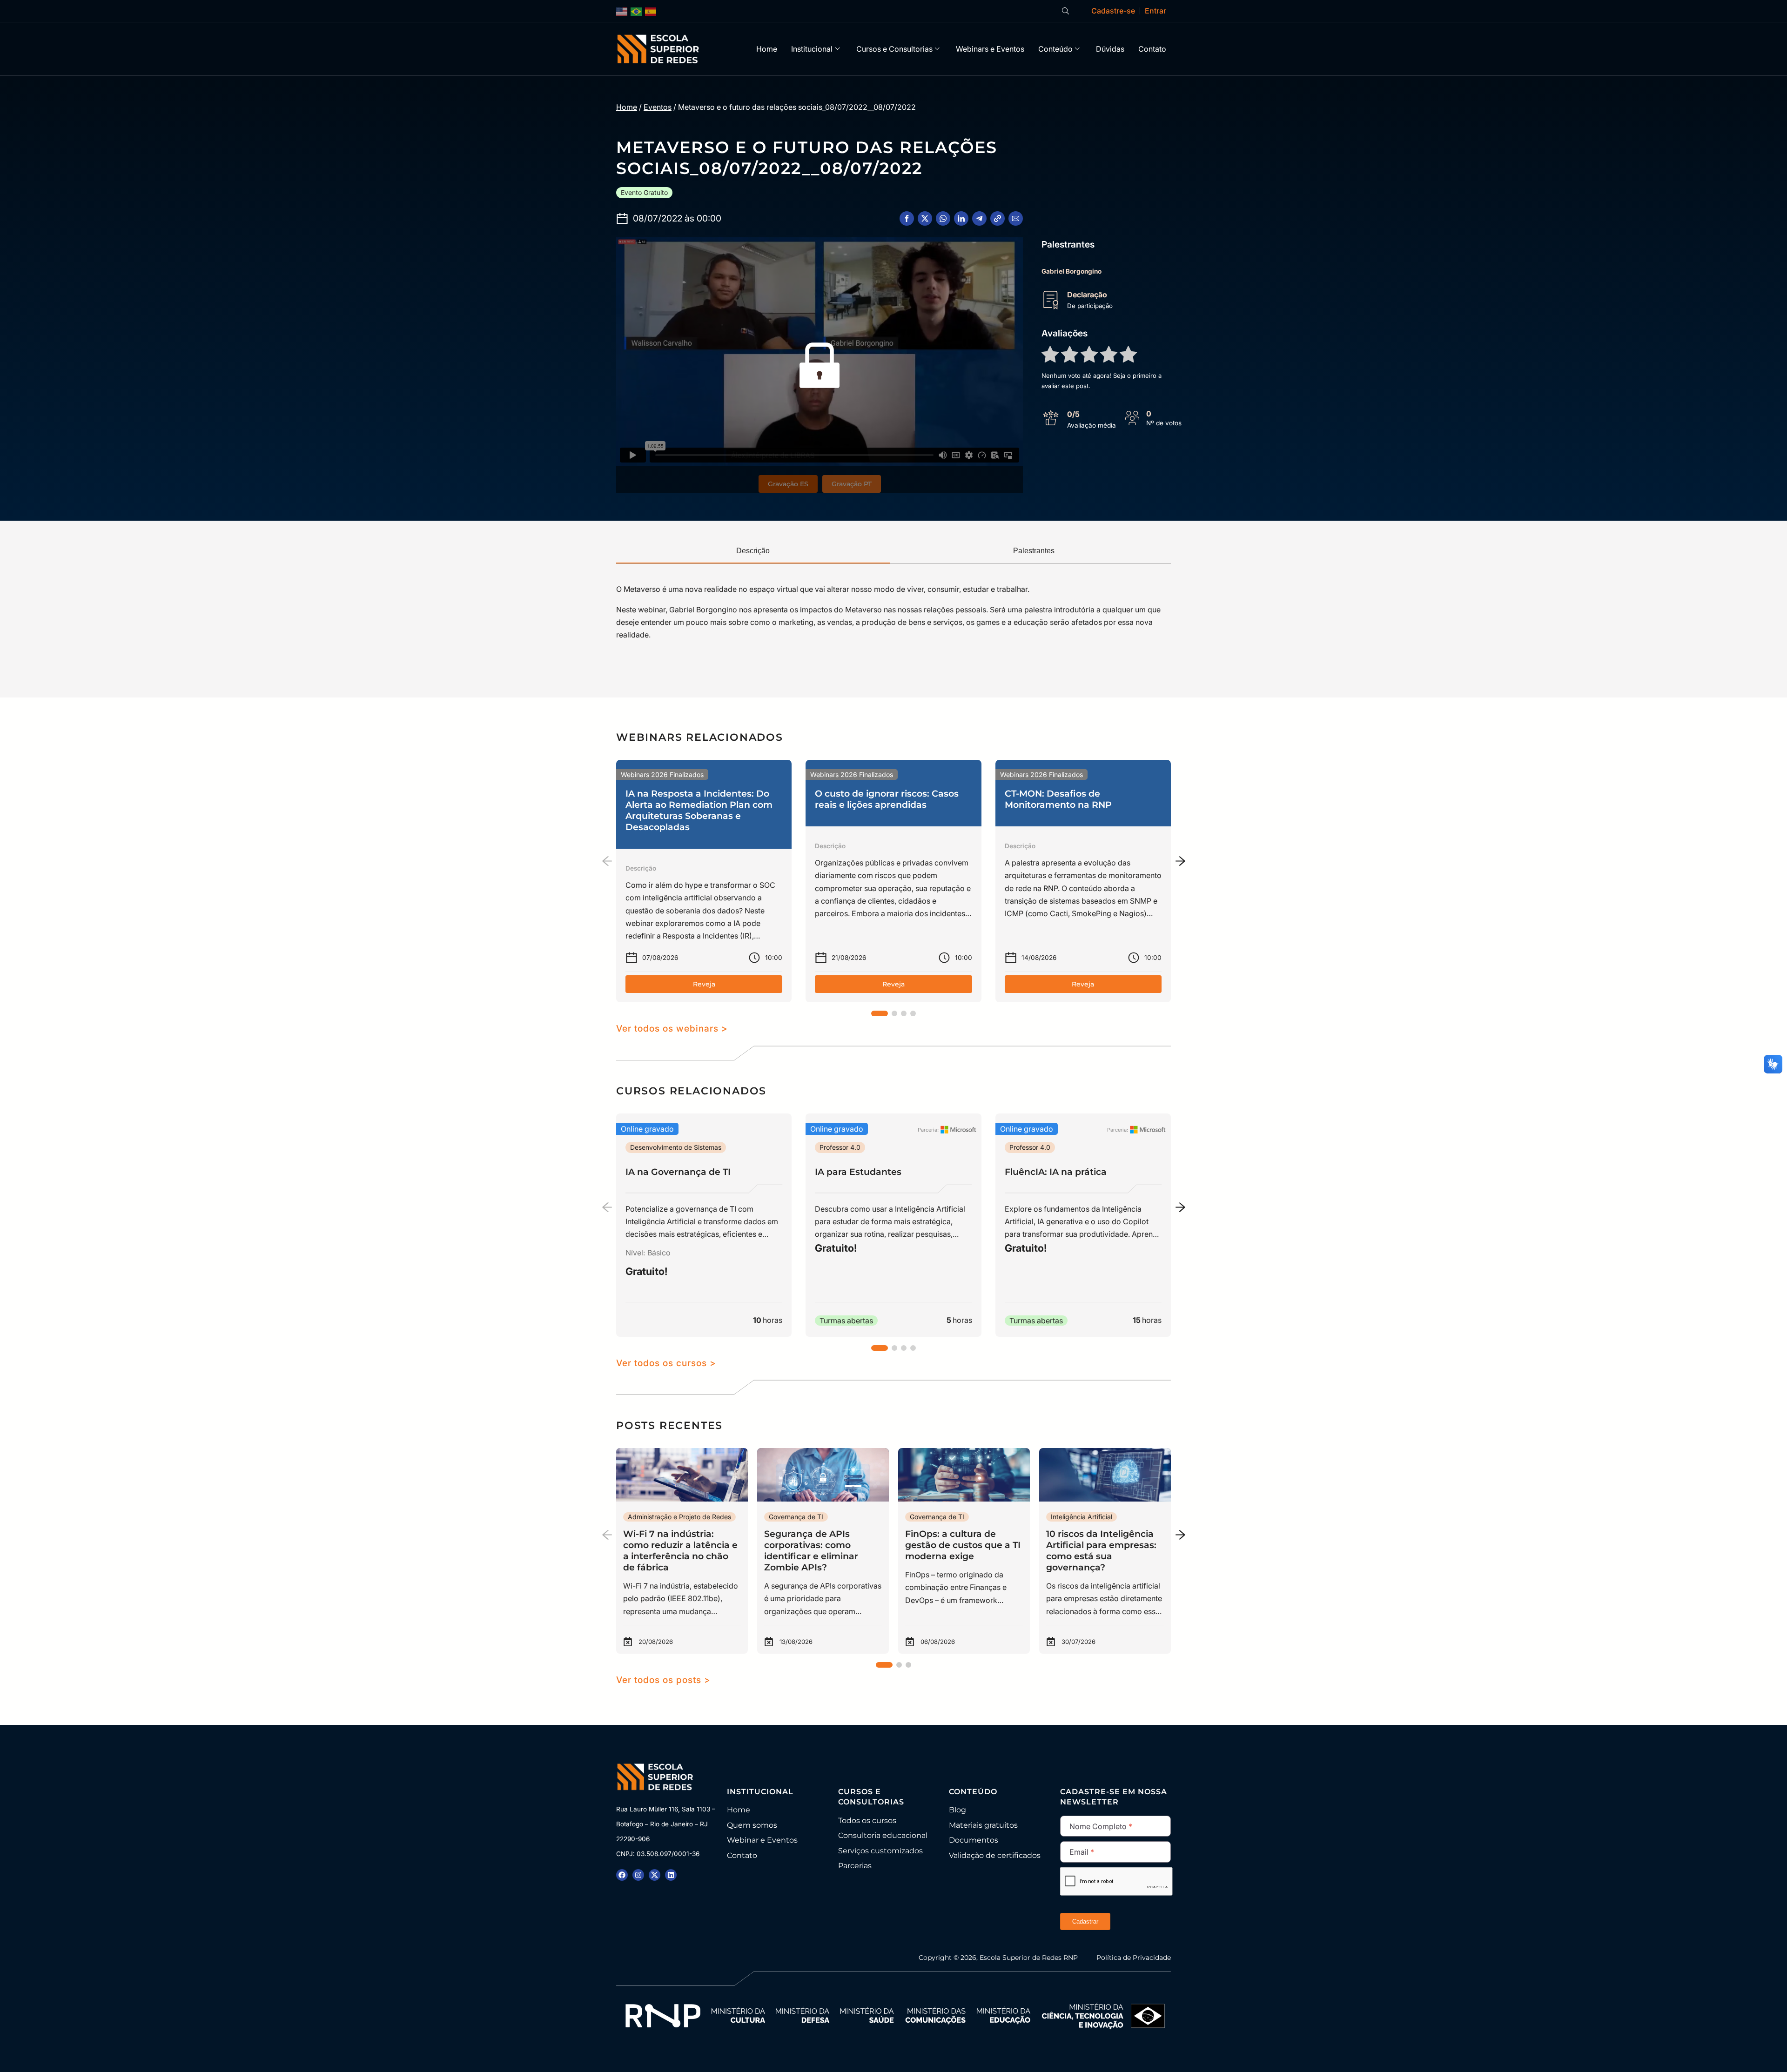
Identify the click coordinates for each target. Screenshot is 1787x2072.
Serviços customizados (880, 1851)
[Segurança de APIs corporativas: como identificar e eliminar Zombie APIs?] (823, 1551)
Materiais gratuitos (983, 1825)
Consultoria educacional (883, 1835)
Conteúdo (1055, 49)
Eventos (658, 107)
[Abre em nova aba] (622, 1875)
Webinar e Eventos (762, 1840)
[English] (622, 11)
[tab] (753, 551)
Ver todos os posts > (663, 1680)
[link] (704, 881)
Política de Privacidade (1134, 1958)
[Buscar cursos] (1065, 11)
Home (767, 49)
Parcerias (855, 1866)
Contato (1152, 49)
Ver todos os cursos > (666, 1363)
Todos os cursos (867, 1821)
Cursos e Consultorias (894, 49)
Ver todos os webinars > (672, 1028)
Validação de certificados (995, 1855)
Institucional (812, 49)
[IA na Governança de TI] (704, 1225)
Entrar (1156, 11)
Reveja (704, 984)
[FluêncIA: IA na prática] (1083, 1225)
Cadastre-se (1113, 11)
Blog (957, 1810)
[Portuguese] (637, 11)
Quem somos (752, 1825)
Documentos (974, 1840)
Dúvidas (1110, 49)
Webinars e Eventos (990, 49)
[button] (907, 218)
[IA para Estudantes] (893, 1225)
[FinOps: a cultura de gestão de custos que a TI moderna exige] (964, 1551)
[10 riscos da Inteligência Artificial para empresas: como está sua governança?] (1105, 1551)
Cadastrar (1085, 1921)
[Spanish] (651, 11)
